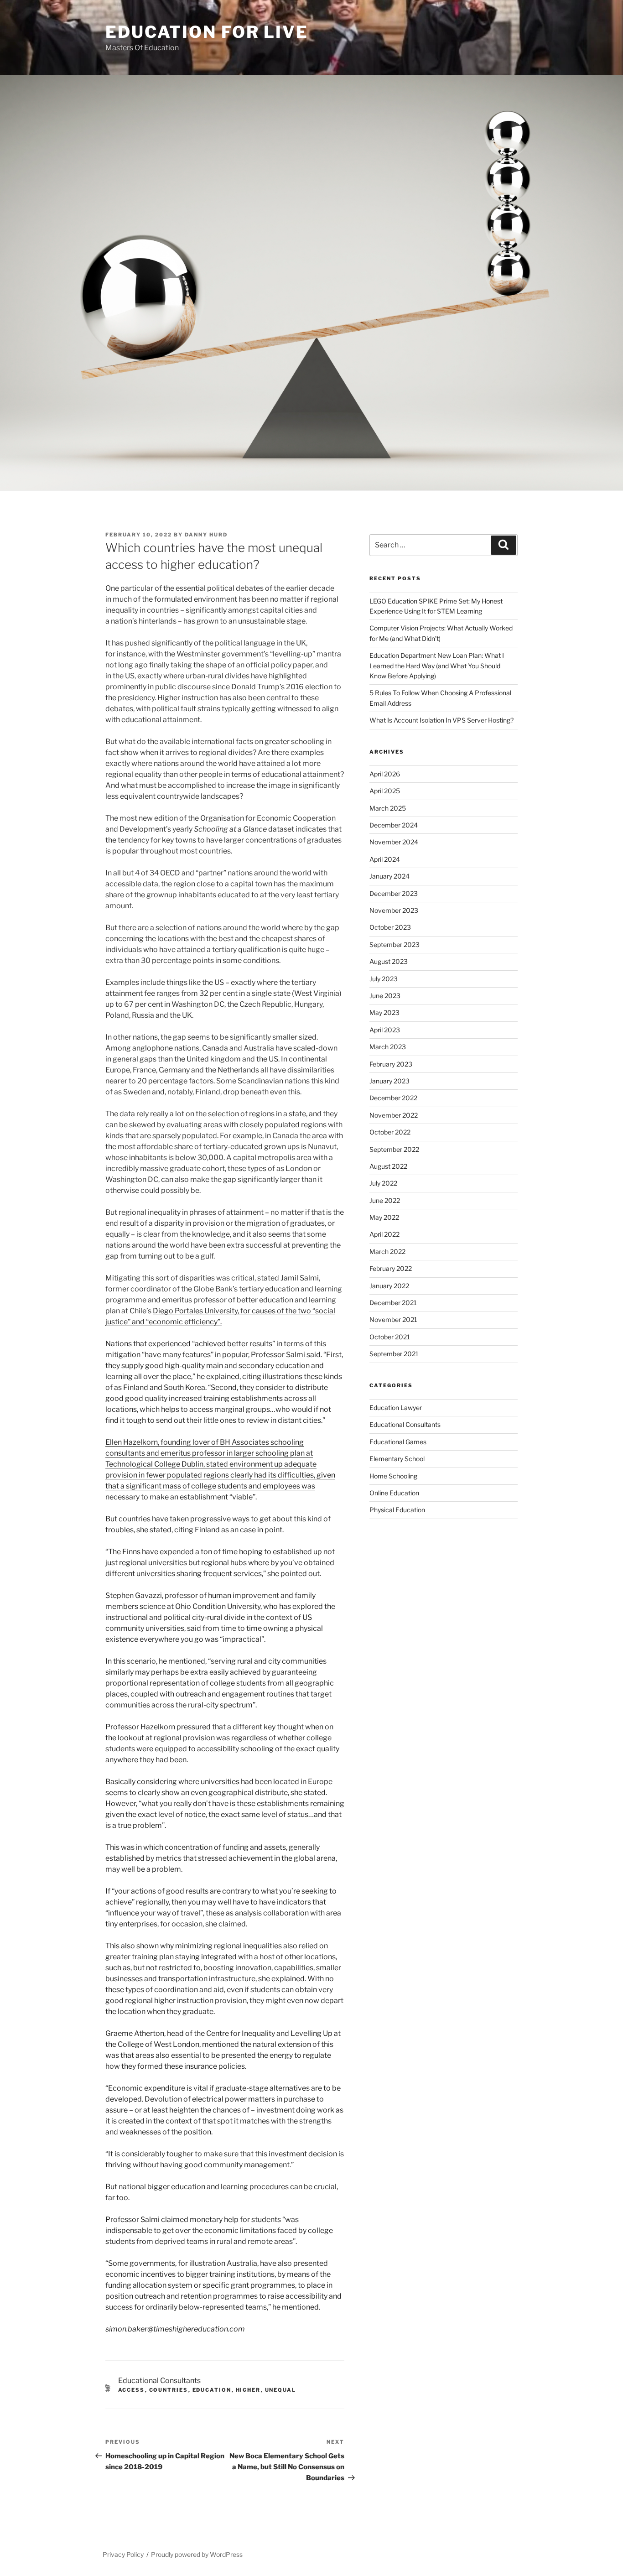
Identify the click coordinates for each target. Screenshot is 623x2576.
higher (248, 2390)
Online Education (394, 1493)
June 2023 (385, 996)
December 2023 (394, 893)
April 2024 (385, 859)
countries (169, 2390)
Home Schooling (393, 1476)
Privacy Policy (123, 2554)
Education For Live (207, 32)
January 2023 (389, 1081)
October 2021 (390, 1337)
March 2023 (388, 1047)
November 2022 (394, 1115)
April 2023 (385, 1030)
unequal (281, 2390)
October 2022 (390, 1132)
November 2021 (393, 1319)
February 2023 (391, 1064)
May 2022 (384, 1217)
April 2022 (384, 1234)
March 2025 (388, 808)
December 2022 (393, 1098)
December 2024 (394, 825)
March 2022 (387, 1252)
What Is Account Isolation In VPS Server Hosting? (441, 720)
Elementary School (397, 1459)
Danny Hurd (206, 535)
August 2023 (389, 961)
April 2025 (385, 791)
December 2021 (393, 1303)
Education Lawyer (396, 1408)
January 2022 (389, 1286)
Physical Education (397, 1510)
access (132, 2390)
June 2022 (385, 1200)
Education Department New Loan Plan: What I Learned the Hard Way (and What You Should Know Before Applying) (437, 666)
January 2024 (389, 876)
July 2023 (384, 979)
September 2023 (395, 945)
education (212, 2390)
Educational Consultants (159, 2381)
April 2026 (385, 774)
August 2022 (388, 1166)
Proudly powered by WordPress (197, 2554)
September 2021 (394, 1354)
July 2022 (383, 1183)
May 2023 (384, 1012)
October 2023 (390, 927)
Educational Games (398, 1442)
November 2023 (394, 910)
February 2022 (391, 1268)
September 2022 (394, 1149)
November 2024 (394, 842)
